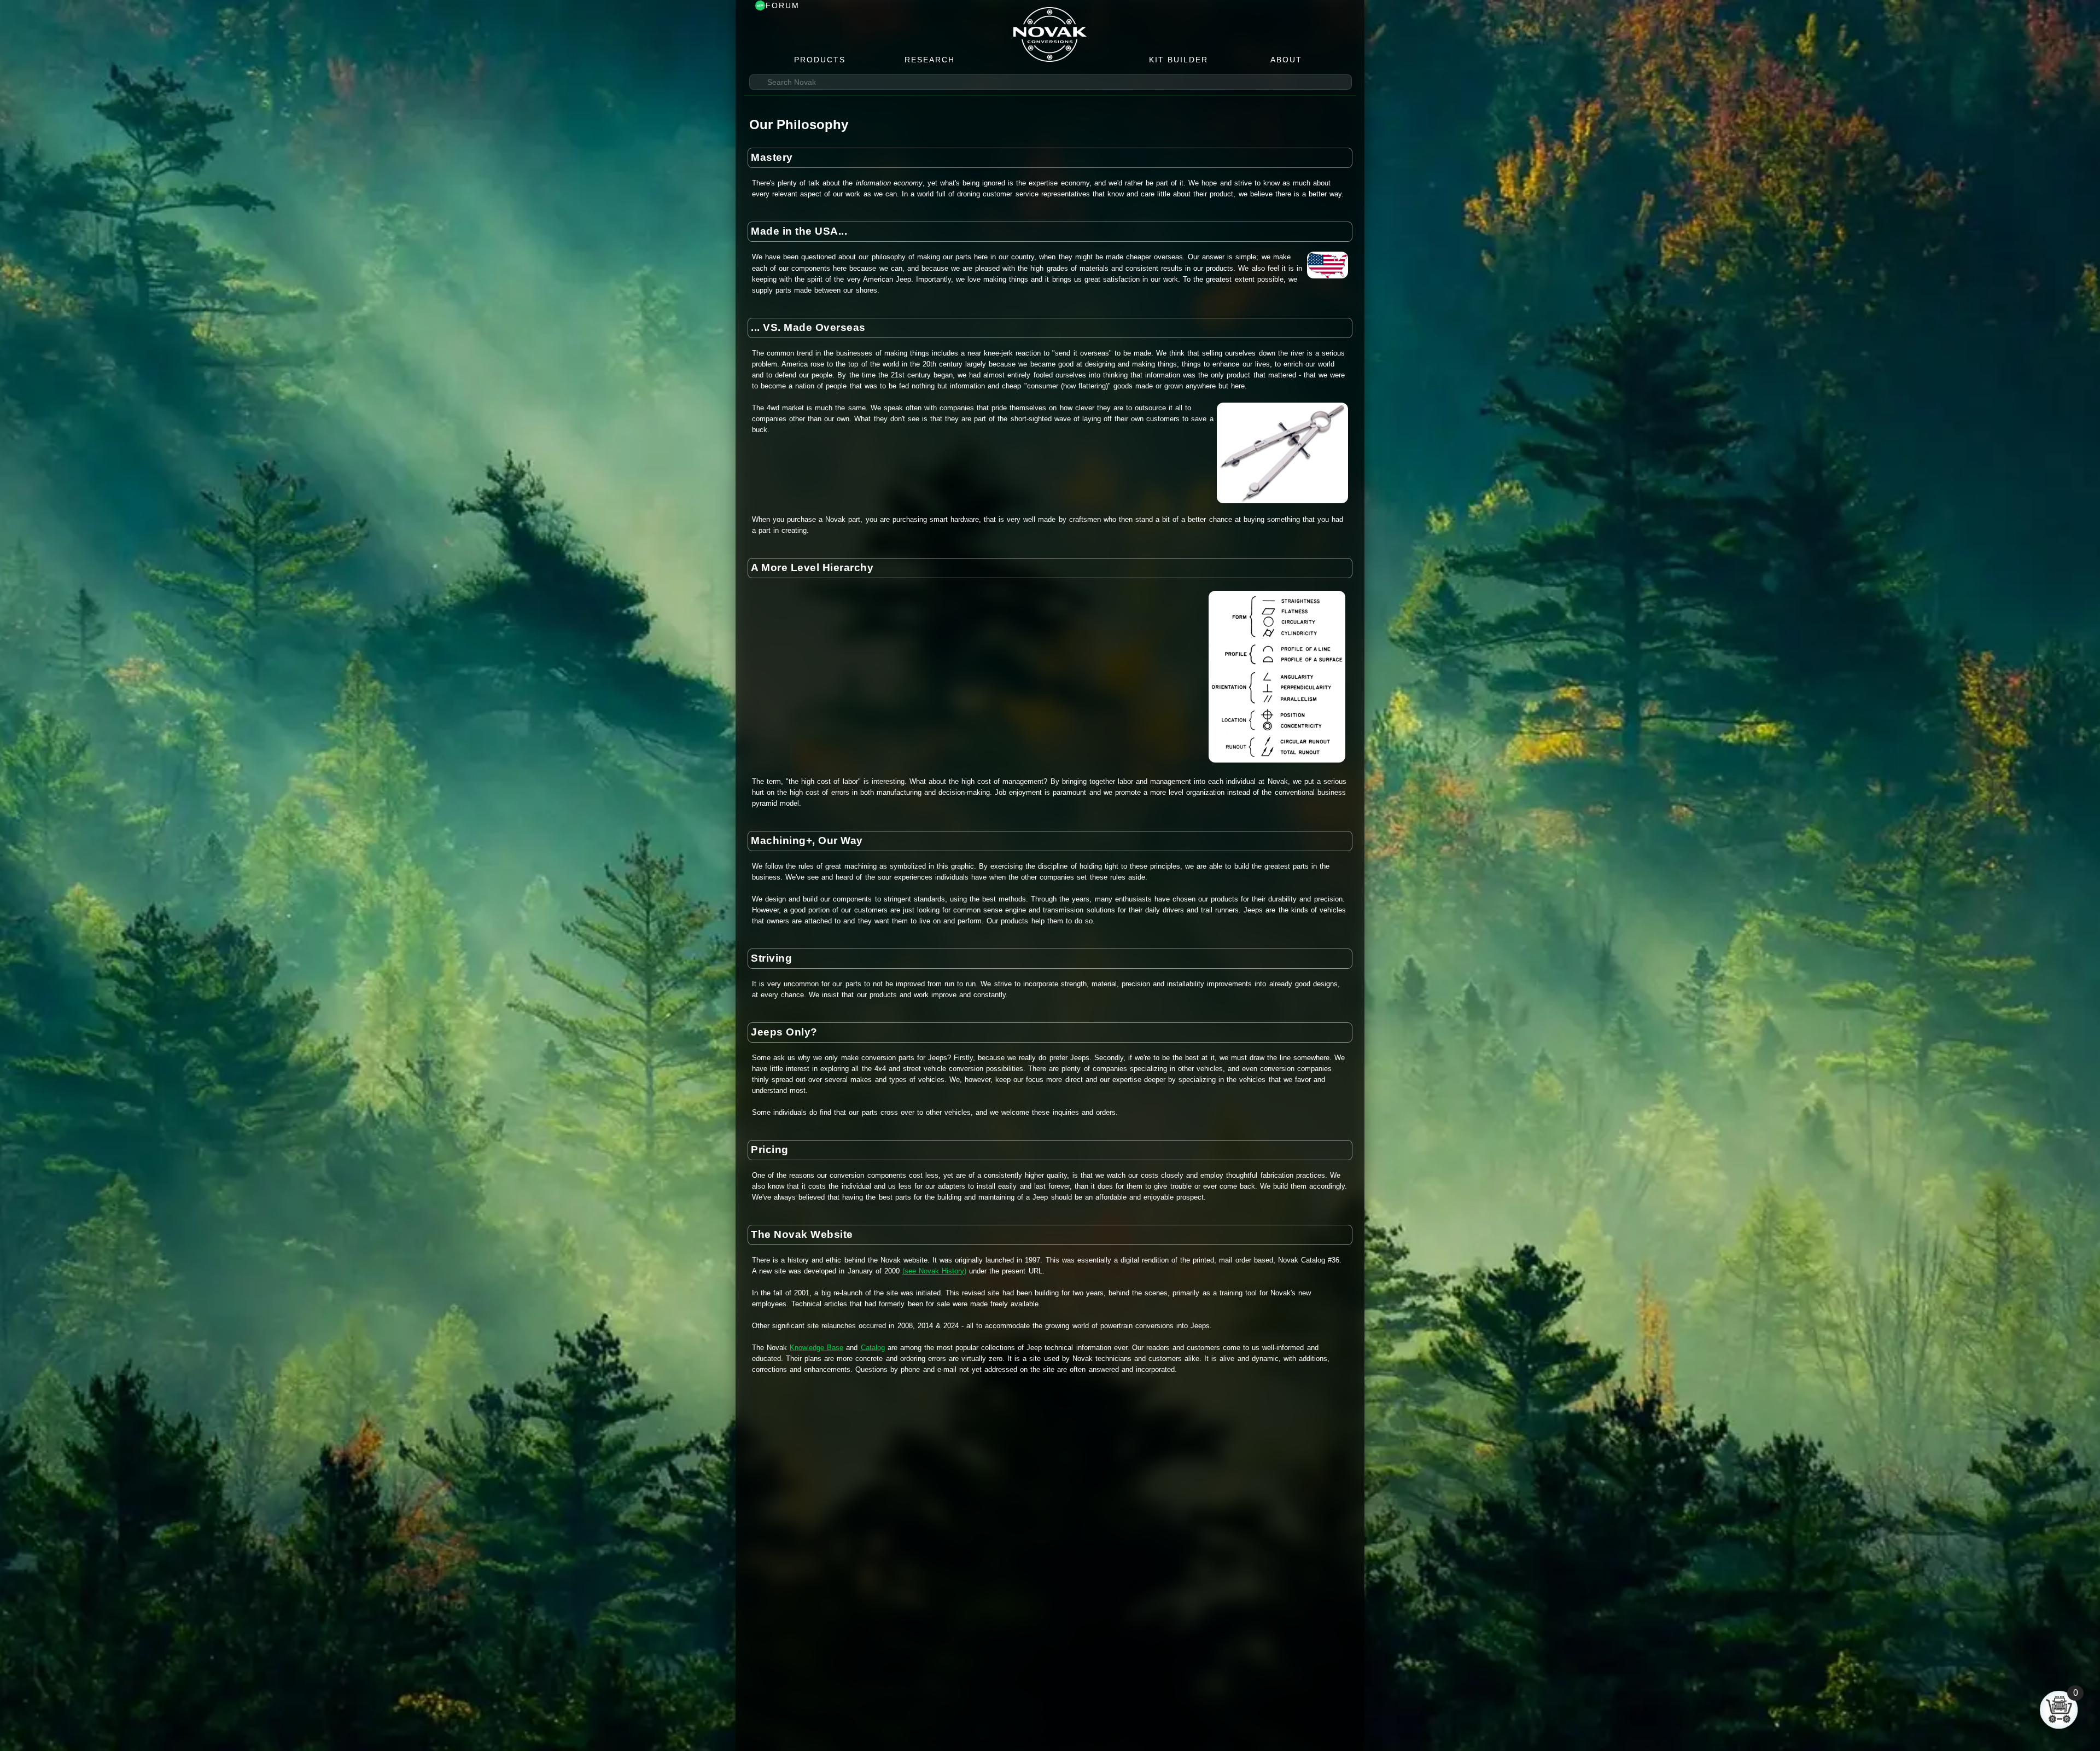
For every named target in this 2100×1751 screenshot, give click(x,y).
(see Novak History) (934, 1271)
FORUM (783, 5)
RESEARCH (930, 60)
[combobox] (1051, 82)
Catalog (873, 1348)
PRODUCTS (820, 60)
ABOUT (1286, 60)
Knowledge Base (816, 1348)
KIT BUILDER (1179, 60)
